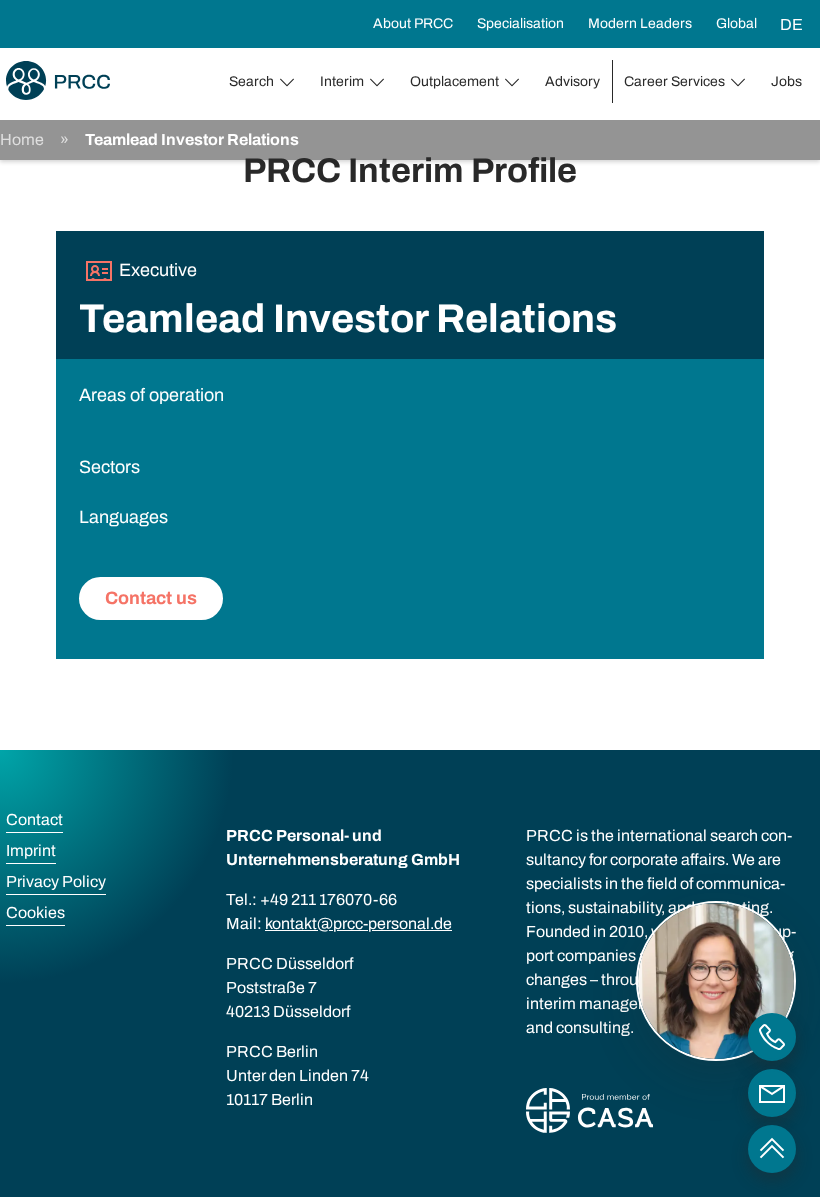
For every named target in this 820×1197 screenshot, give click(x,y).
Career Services (674, 81)
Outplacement (454, 81)
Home (22, 139)
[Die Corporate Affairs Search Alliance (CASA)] (589, 1114)
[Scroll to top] (772, 1149)
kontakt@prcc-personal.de (358, 923)
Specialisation (520, 23)
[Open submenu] (291, 82)
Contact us (151, 598)
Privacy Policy (56, 881)
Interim (342, 81)
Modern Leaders (640, 23)
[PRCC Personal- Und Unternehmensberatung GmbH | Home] (58, 81)
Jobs (786, 81)
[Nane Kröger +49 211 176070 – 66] (772, 1037)
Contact (34, 819)
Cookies (35, 912)
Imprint (31, 850)
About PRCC (413, 23)
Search (251, 81)
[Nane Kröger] (772, 1093)
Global (736, 23)
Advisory (572, 81)
